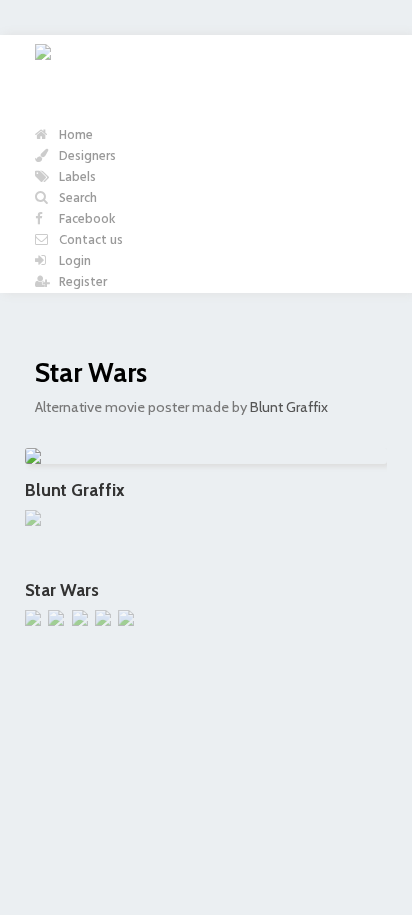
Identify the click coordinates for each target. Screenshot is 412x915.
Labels (76, 177)
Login (73, 261)
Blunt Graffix (289, 407)
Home (74, 135)
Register (81, 282)
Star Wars (91, 372)
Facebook (86, 219)
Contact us (89, 240)
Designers (86, 156)
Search (76, 198)
